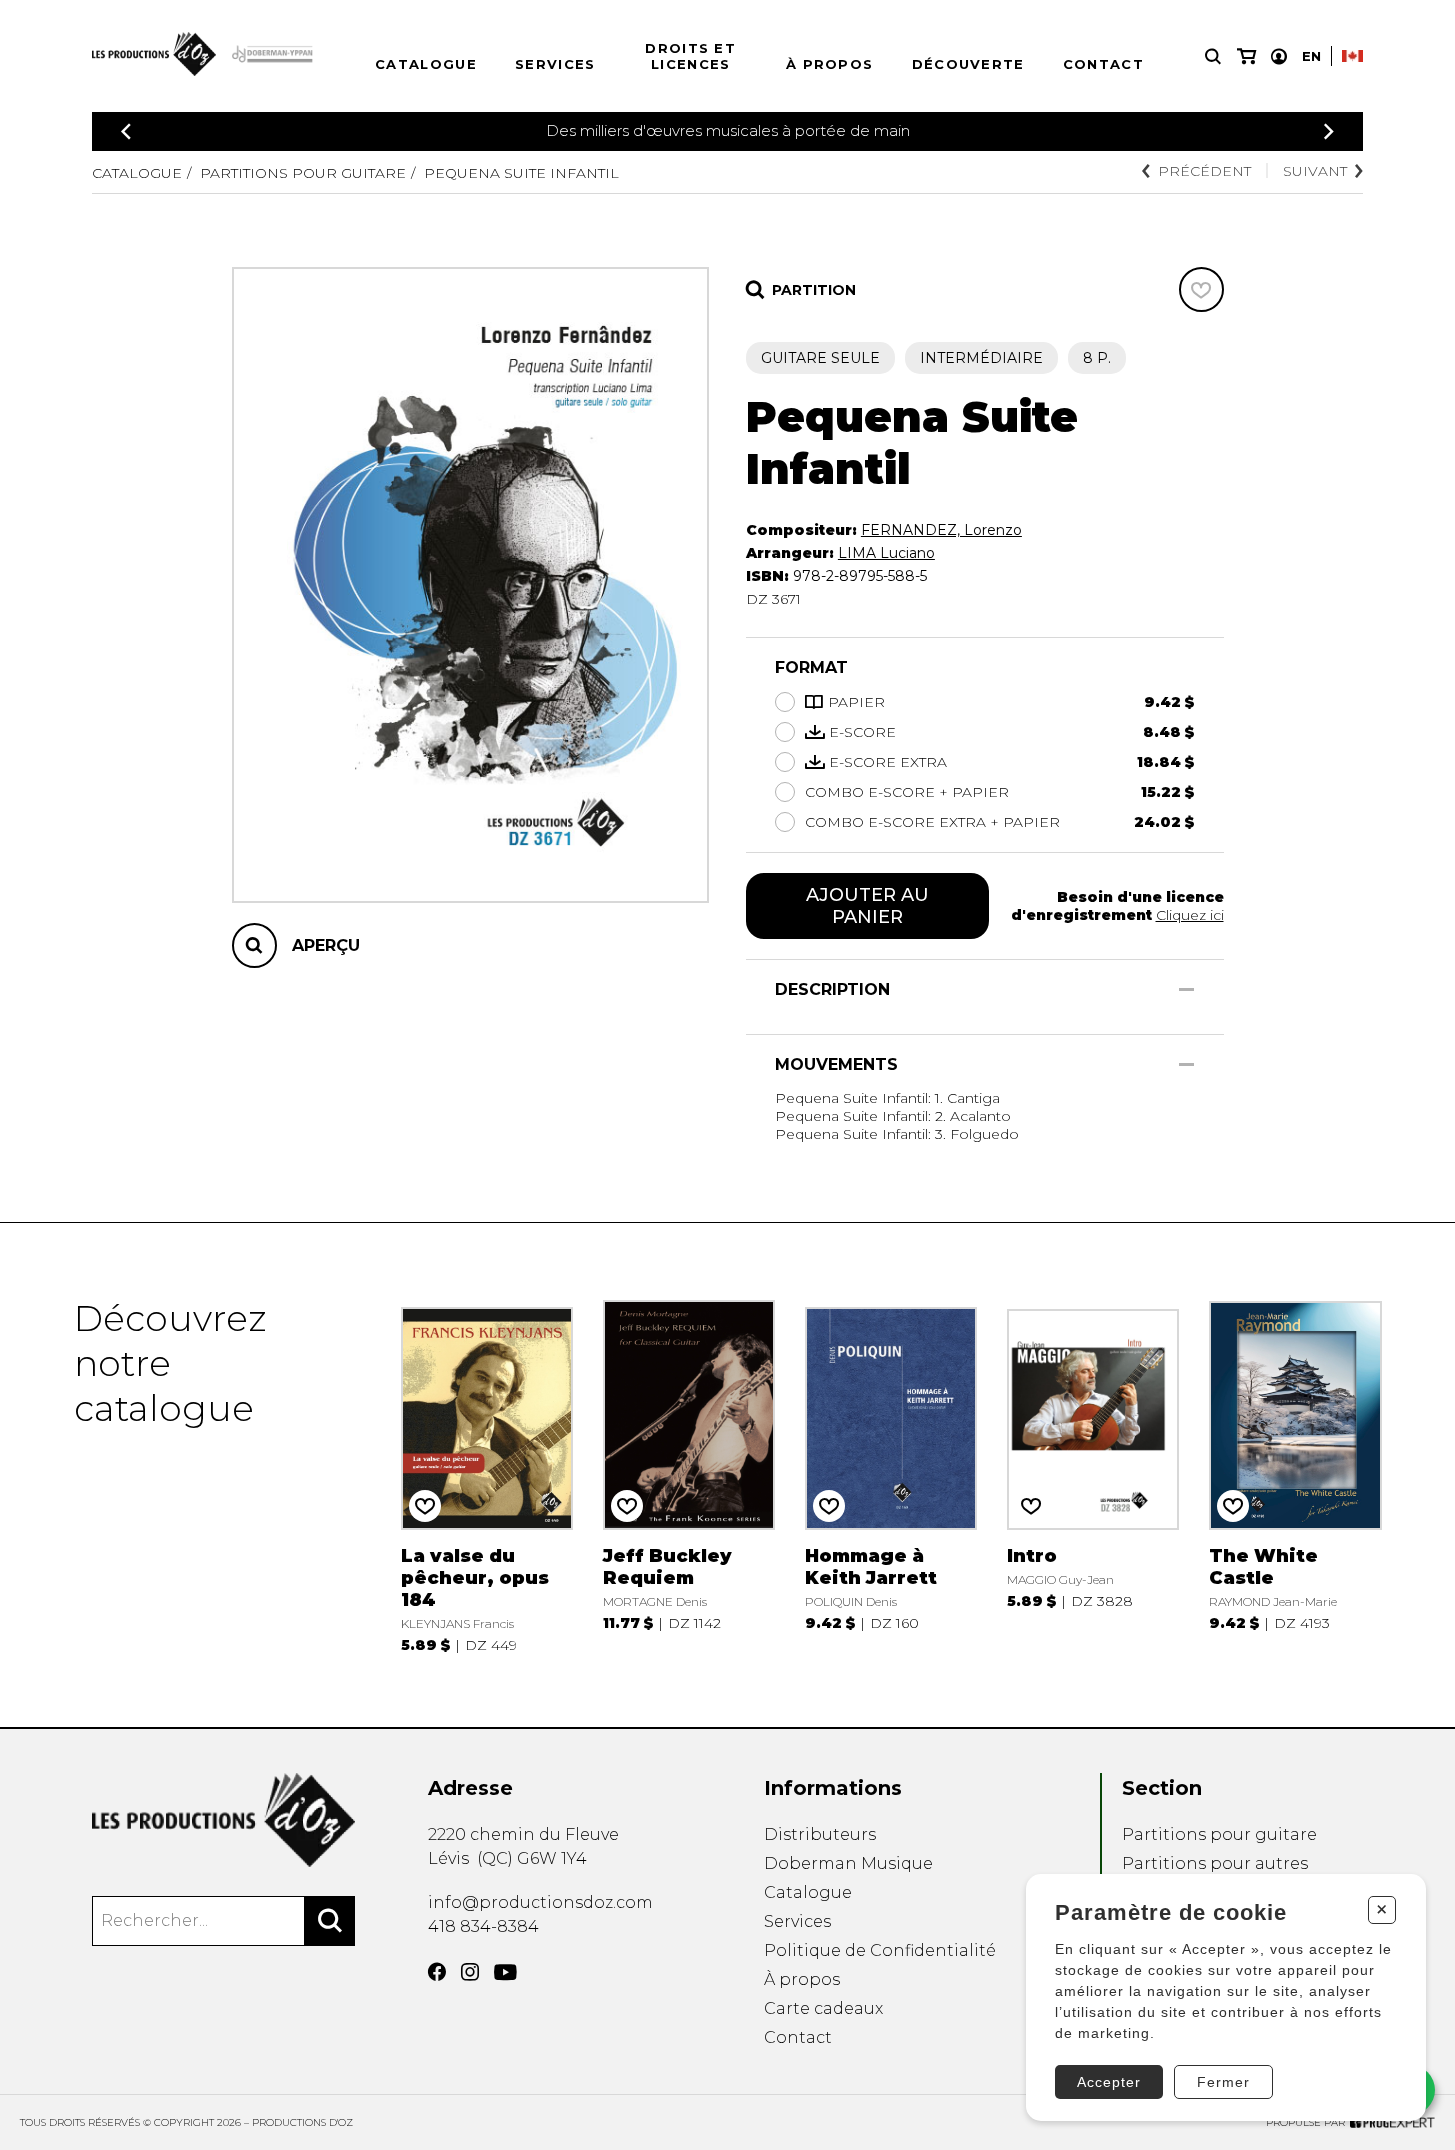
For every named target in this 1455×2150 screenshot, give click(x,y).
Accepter (1109, 2082)
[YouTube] (505, 1972)
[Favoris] (1201, 289)
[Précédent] (126, 131)
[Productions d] (223, 1819)
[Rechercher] (330, 1921)
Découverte (968, 64)
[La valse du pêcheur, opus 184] (487, 1474)
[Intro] (1093, 1474)
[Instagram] (470, 1972)
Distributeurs (820, 1834)
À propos (829, 64)
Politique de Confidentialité (880, 1950)
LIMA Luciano (886, 553)
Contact (1103, 64)
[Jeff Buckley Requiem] (689, 1474)
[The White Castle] (1295, 1474)
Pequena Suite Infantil (521, 173)
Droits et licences (690, 56)
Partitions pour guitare (303, 173)
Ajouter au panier (867, 906)
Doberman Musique (848, 1863)
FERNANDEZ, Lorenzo (941, 530)
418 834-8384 (483, 1926)
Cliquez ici (1190, 915)
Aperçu (326, 945)
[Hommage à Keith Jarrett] (891, 1474)
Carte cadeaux (823, 2008)
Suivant (1315, 171)
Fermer (1223, 2082)
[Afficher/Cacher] (1186, 989)
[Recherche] (1213, 56)
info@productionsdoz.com (540, 1902)
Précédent (1204, 171)
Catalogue (426, 64)
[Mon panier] (1246, 56)
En (1311, 56)
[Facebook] (437, 1972)
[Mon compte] (1279, 56)
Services (555, 64)
